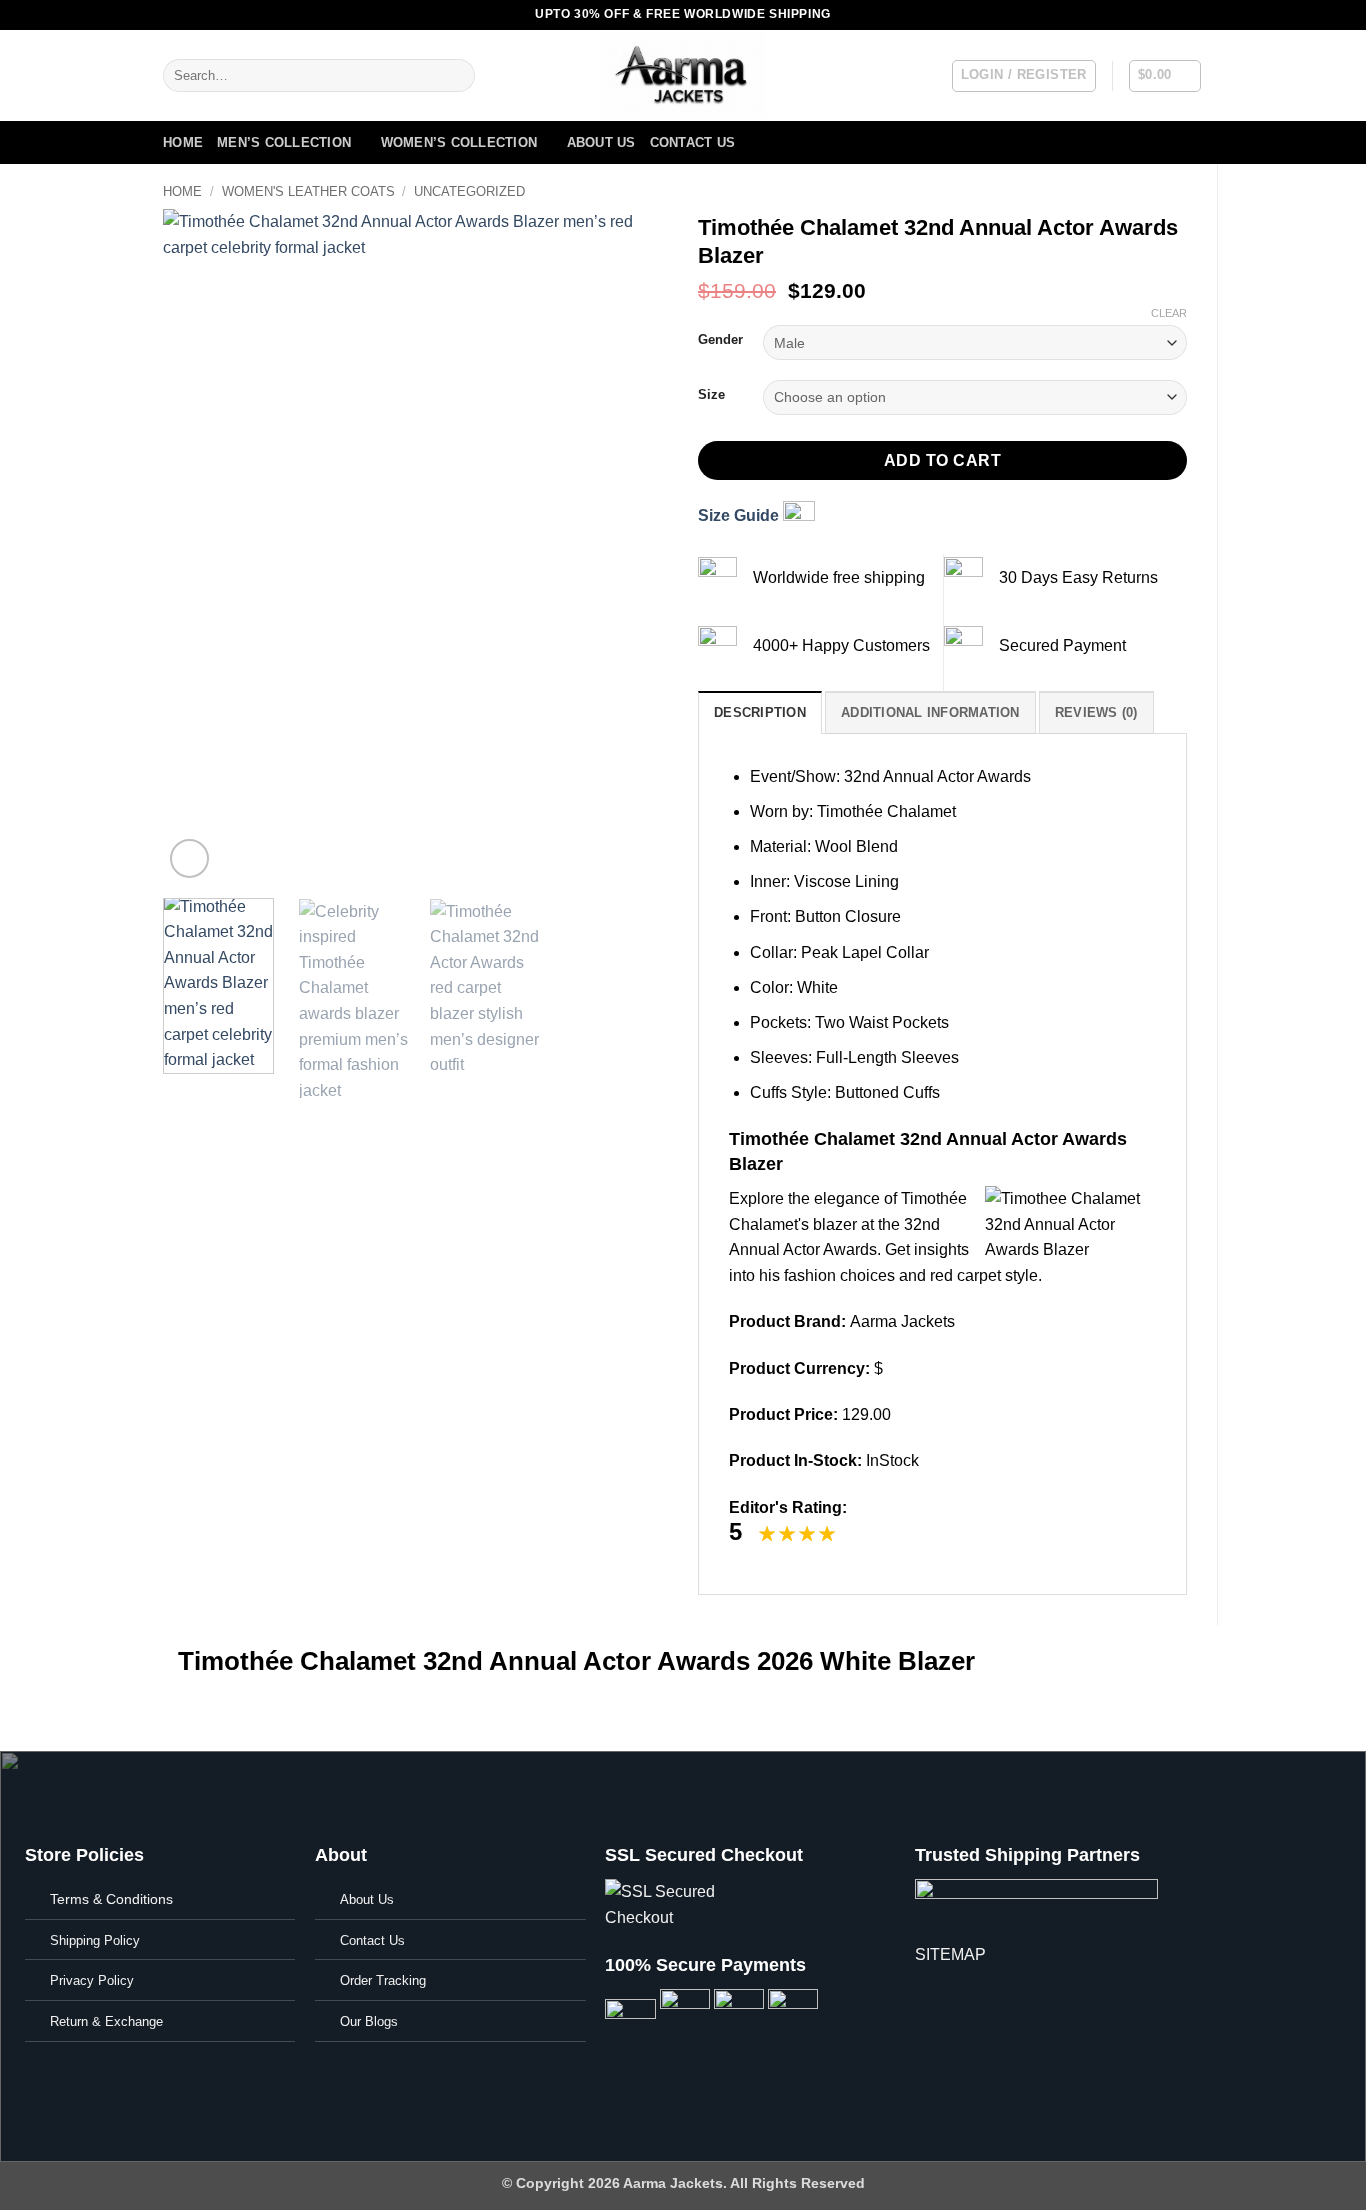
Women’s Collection (459, 142)
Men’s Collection (284, 142)
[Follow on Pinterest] (1193, 15)
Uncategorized (469, 191)
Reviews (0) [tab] (1096, 712)
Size (711, 395)
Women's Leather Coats (308, 191)
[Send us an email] (1174, 15)
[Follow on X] (1155, 15)
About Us (601, 142)
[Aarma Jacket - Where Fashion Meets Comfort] (683, 75)
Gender (720, 340)
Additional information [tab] (930, 712)
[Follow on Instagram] (1136, 15)
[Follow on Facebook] (1117, 15)
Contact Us (693, 142)
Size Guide (740, 515)
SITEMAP (950, 1954)
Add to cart (942, 460)
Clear (1169, 313)
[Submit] (455, 76)
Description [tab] (760, 712)
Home (183, 142)
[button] (1024, 76)
